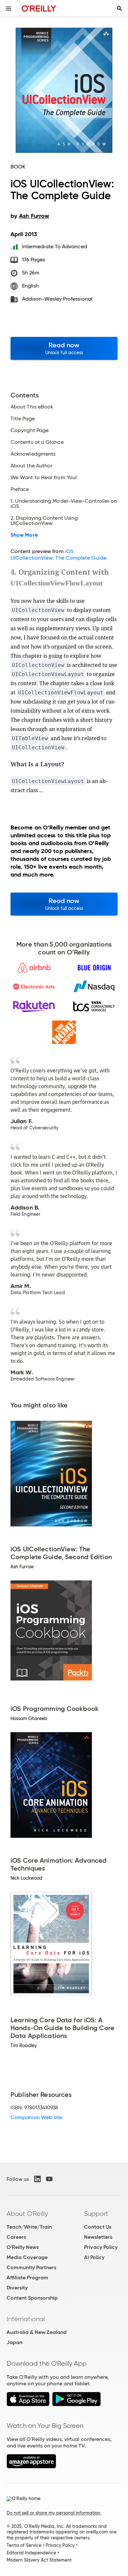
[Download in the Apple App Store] (28, 2404)
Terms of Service (24, 2545)
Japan (14, 2342)
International (26, 2319)
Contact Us (98, 2227)
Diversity (17, 2288)
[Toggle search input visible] (119, 9)
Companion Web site (36, 2117)
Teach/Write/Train (29, 2227)
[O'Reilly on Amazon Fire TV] (31, 2467)
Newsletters (98, 2237)
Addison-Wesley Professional (57, 299)
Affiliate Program (27, 2278)
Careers (16, 2237)
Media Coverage (27, 2257)
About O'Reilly (27, 2214)
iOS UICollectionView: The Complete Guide (58, 555)
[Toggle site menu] (9, 9)
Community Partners (31, 2267)
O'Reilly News (23, 2247)
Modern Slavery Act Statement (39, 2560)
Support (96, 2214)
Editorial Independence (31, 2553)
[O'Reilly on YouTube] (49, 2179)
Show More (24, 535)
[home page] (39, 8)
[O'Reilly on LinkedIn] (37, 2179)
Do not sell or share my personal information (53, 2513)
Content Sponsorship (32, 2298)
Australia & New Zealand (37, 2332)
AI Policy (94, 2257)
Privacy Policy (101, 2247)
